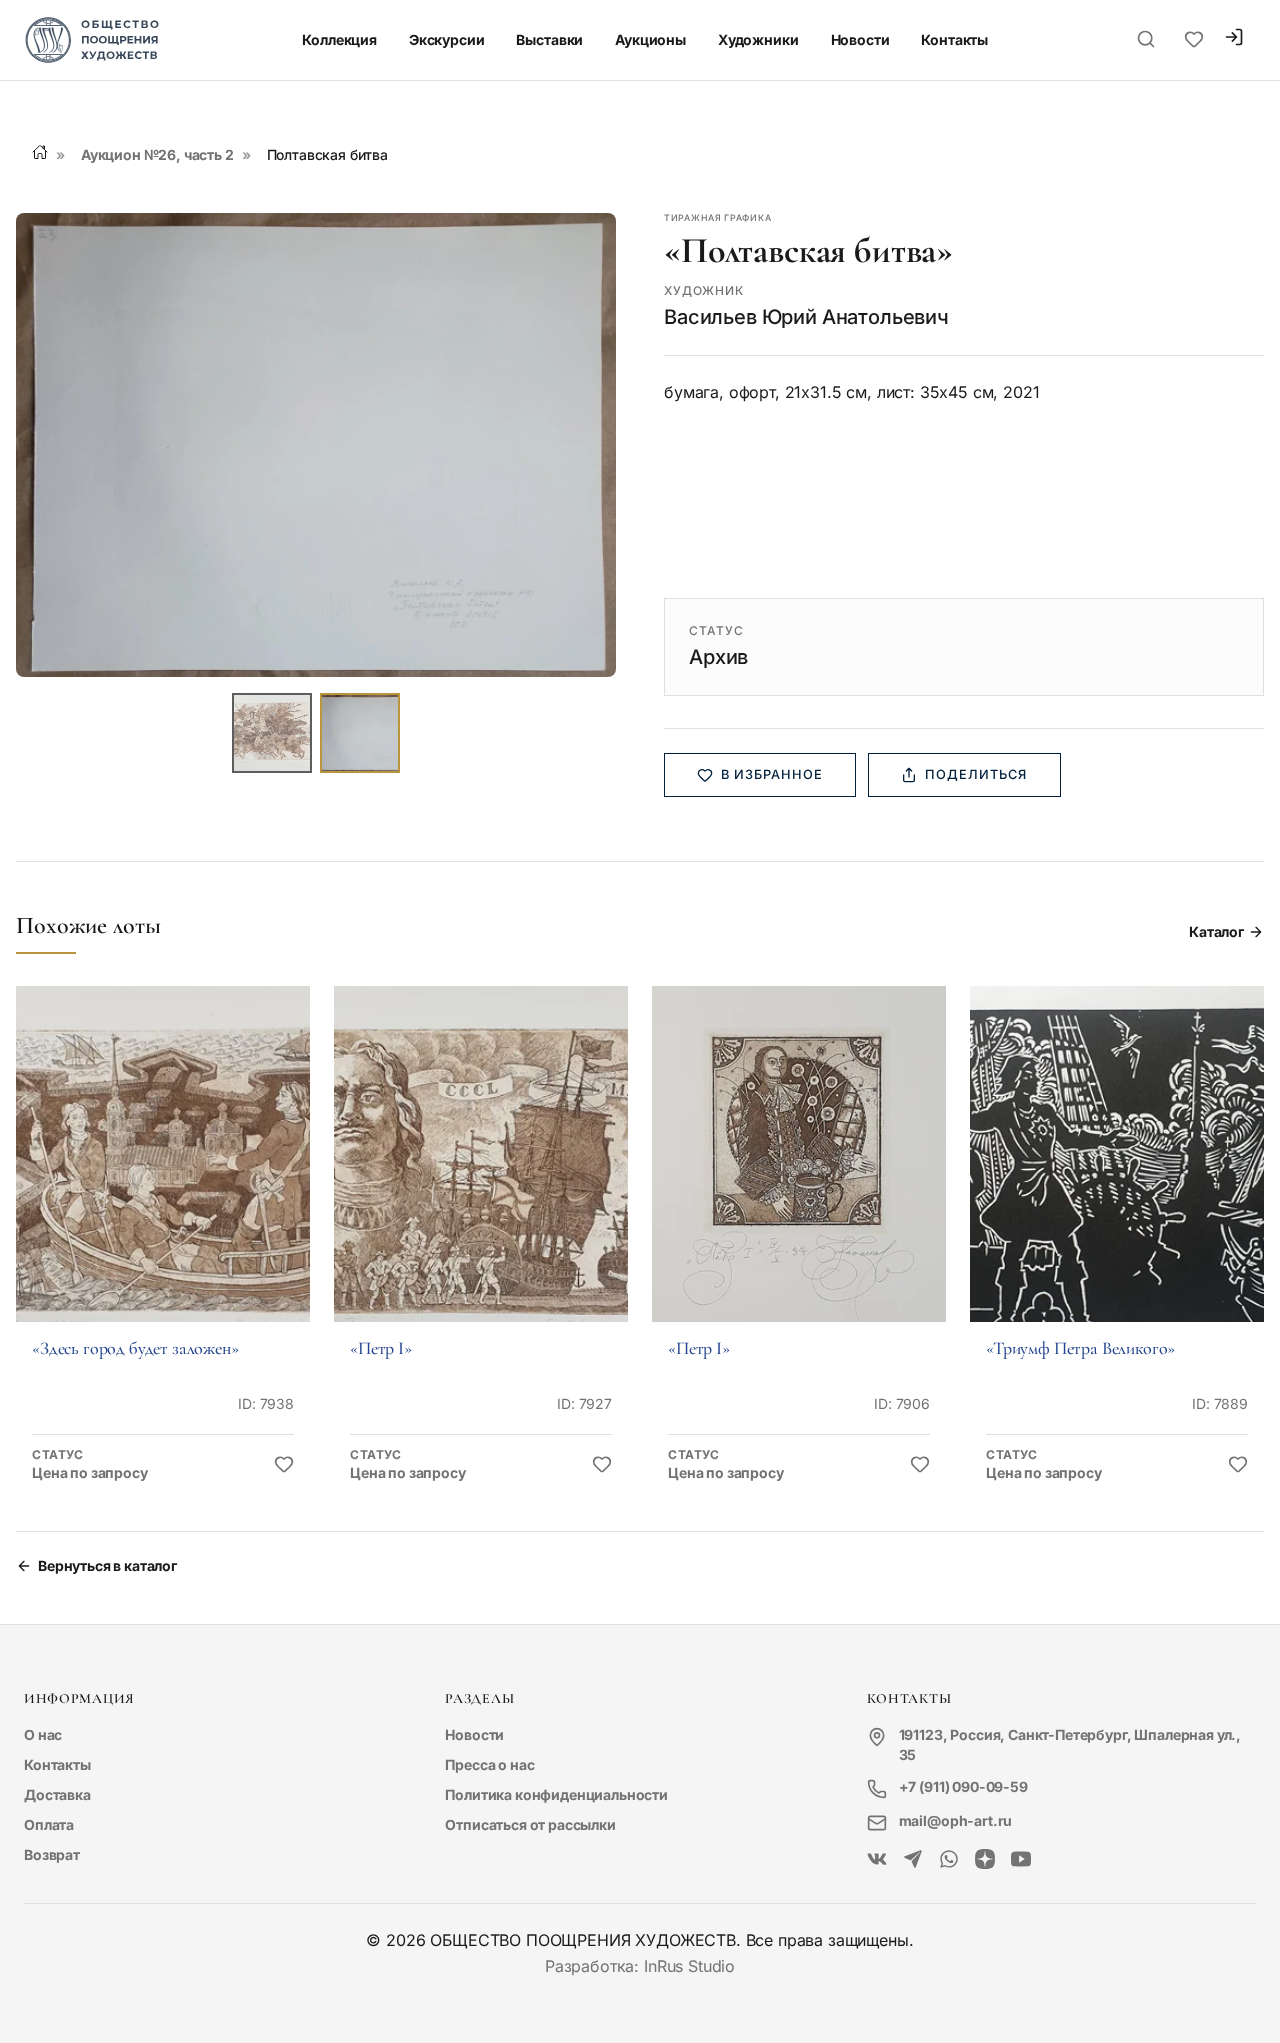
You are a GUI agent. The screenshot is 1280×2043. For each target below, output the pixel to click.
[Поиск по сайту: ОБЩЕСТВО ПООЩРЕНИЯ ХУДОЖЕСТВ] (1146, 40)
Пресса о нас (489, 1764)
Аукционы (650, 39)
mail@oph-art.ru (956, 1820)
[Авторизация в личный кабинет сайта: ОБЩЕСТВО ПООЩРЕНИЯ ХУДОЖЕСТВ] (1234, 39)
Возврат (52, 1854)
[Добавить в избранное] (284, 1465)
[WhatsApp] (949, 1860)
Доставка (57, 1794)
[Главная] (40, 152)
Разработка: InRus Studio (640, 1966)
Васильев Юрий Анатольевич (806, 317)
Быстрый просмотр (163, 1181)
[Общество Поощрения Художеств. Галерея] (877, 1860)
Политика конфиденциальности (556, 1794)
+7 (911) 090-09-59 (963, 1786)
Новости (860, 39)
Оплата (49, 1824)
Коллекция (339, 39)
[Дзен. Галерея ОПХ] (985, 1860)
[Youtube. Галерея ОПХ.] (1021, 1860)
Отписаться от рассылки (530, 1824)
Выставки (549, 39)
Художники (758, 39)
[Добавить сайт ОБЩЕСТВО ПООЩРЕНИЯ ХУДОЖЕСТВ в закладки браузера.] (1194, 40)
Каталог (1216, 931)
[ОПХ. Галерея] (913, 1860)
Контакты (954, 39)
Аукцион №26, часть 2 (157, 154)
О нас (43, 1734)
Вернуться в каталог (107, 1565)
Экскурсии (447, 39)
